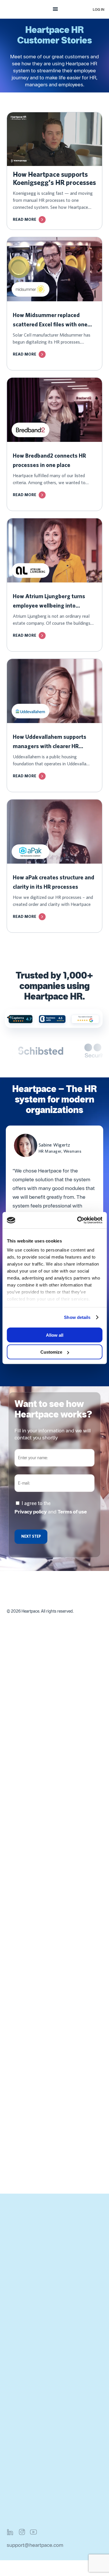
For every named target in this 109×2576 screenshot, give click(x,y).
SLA (11, 2391)
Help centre (20, 2419)
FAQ (12, 2377)
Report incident (24, 2405)
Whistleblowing (24, 2014)
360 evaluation (24, 1965)
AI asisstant (20, 1866)
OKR (12, 1937)
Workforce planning (29, 1754)
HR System (19, 2349)
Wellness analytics (28, 2070)
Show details (77, 1317)
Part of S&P (20, 2279)
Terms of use (72, 1512)
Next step (31, 1536)
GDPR (14, 2490)
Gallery (15, 1810)
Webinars (17, 2321)
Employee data (23, 1782)
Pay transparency (26, 2154)
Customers (19, 2251)
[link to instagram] (22, 2532)
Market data (20, 2140)
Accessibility (21, 2518)
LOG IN (99, 9)
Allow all (55, 1335)
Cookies (16, 2504)
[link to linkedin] (10, 2532)
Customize (51, 1352)
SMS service (21, 2042)
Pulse (13, 1909)
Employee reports (27, 1824)
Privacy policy (31, 1512)
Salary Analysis (24, 2126)
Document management (34, 1838)
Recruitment (21, 2028)
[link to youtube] (33, 2532)
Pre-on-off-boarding (30, 1852)
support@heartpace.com (35, 2545)
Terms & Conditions (29, 2462)
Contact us (19, 2223)
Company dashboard (30, 1796)
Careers (16, 2265)
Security (16, 2476)
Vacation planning (27, 2000)
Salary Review (23, 2098)
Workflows (19, 1768)
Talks (12, 1951)
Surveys (16, 1923)
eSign (13, 2056)
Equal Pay (18, 2112)
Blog (12, 2307)
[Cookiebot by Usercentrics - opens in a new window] (78, 1220)
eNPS (13, 1895)
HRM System (22, 2335)
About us (17, 2237)
